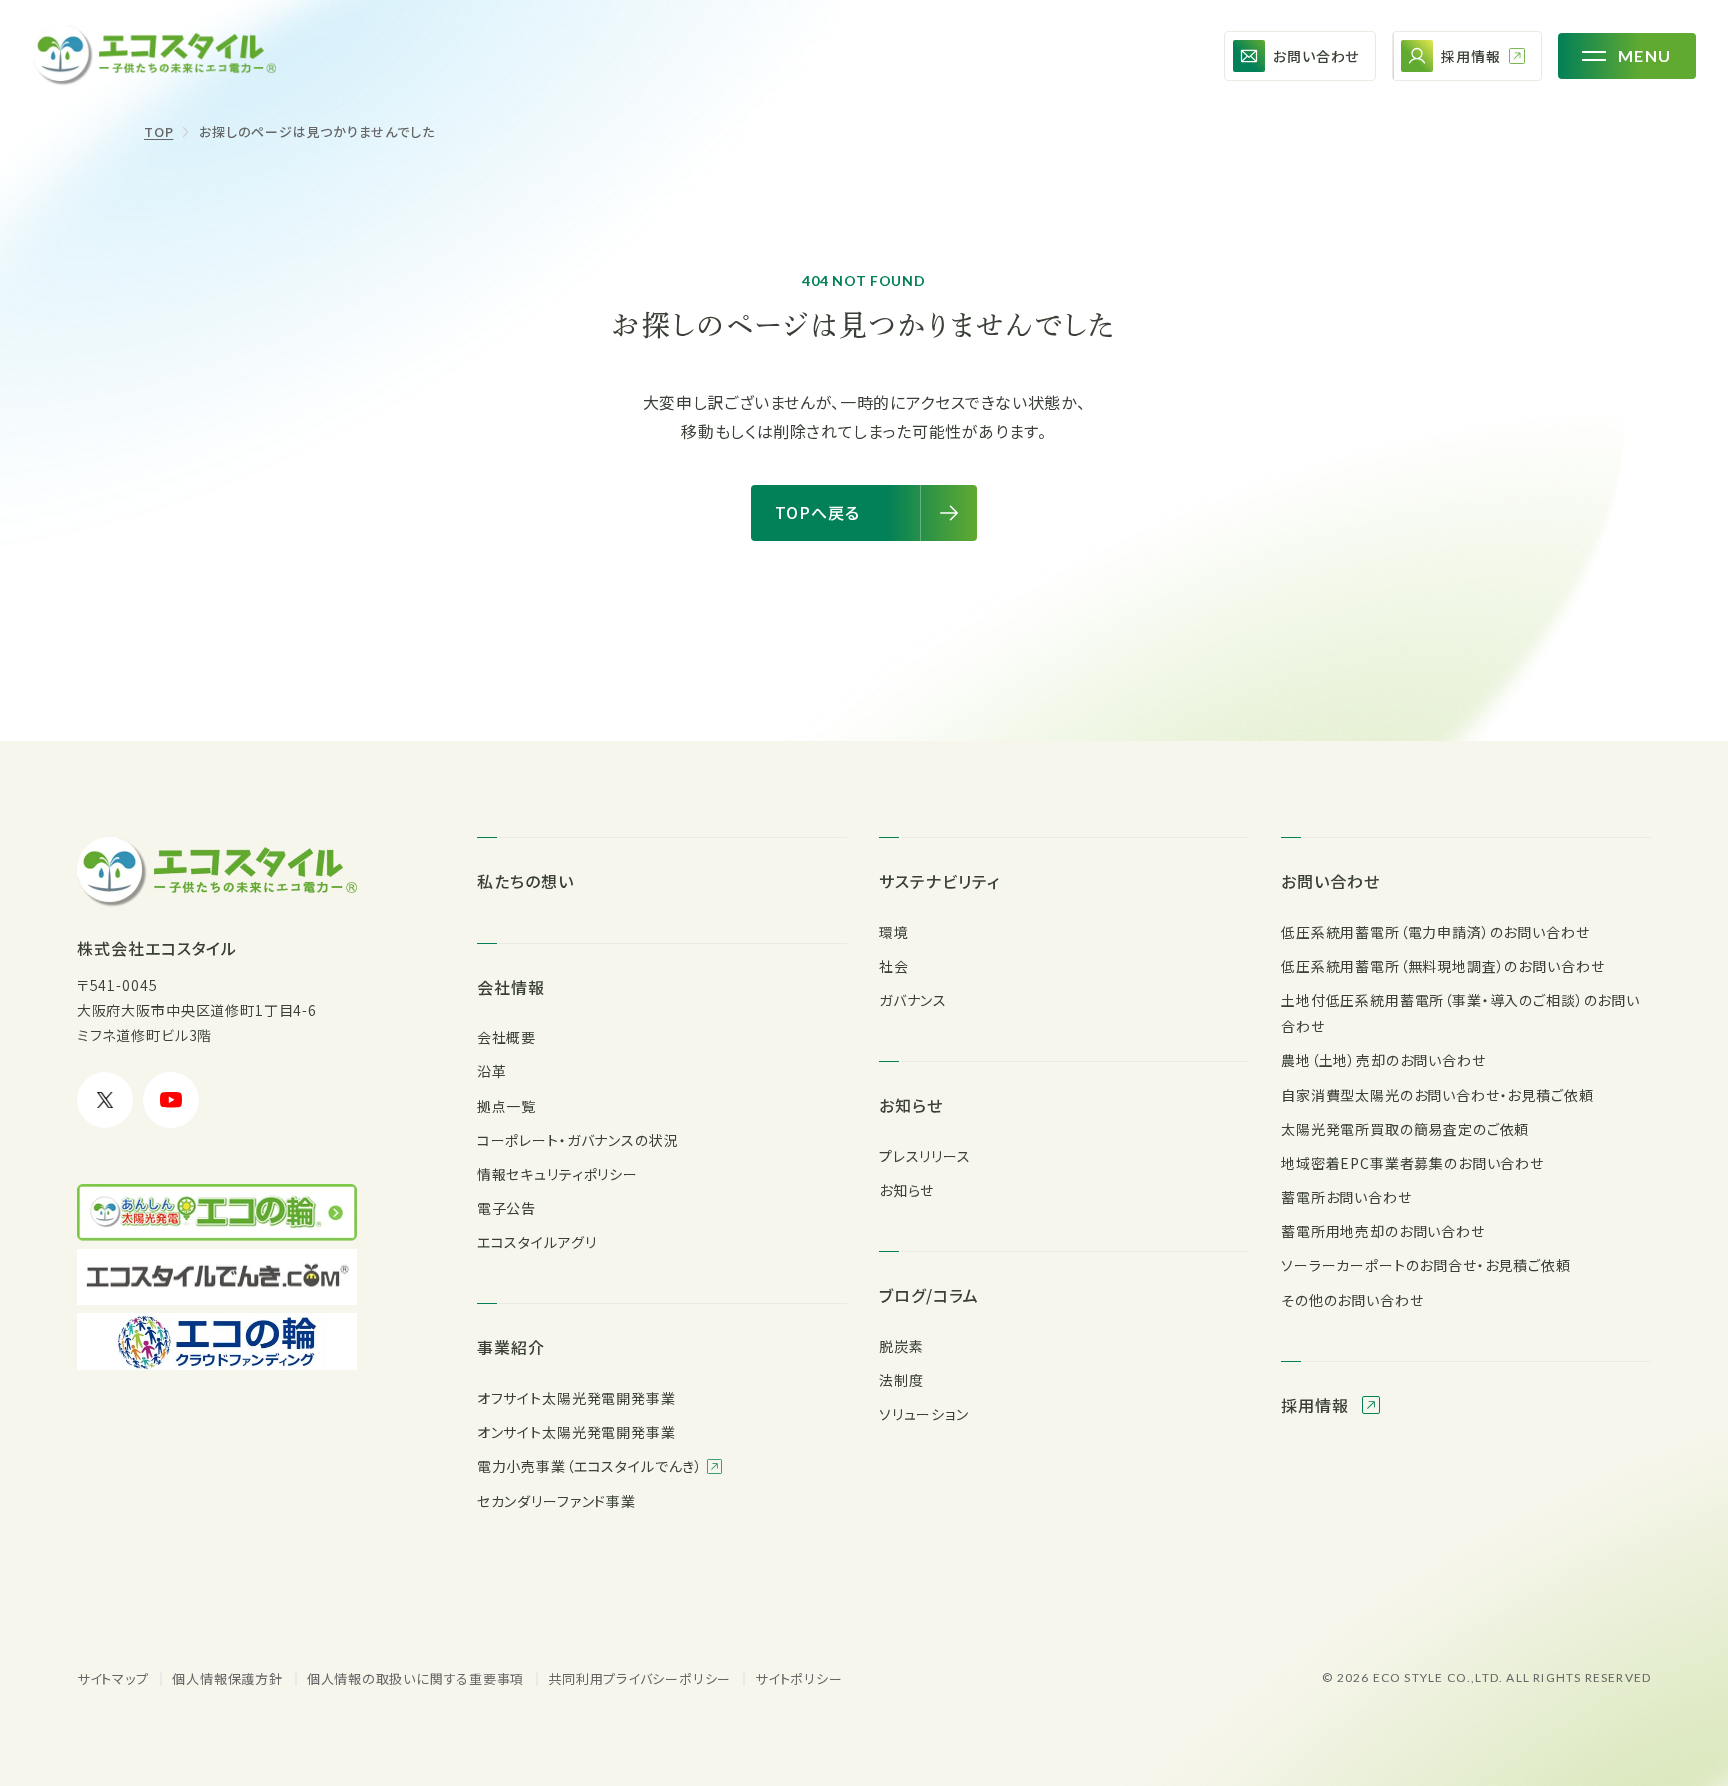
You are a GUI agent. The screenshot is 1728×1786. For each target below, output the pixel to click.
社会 (894, 966)
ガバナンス (913, 1000)
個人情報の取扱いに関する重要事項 (415, 1678)
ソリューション (924, 1414)
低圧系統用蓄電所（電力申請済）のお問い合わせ (1435, 932)
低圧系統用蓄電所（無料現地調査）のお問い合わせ (1442, 966)
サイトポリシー (798, 1678)
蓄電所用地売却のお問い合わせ (1383, 1231)
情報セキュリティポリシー (557, 1174)
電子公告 (506, 1208)
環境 (894, 932)
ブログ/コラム (929, 1295)
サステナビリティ (939, 881)
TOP (158, 131)
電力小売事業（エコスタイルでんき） (592, 1466)
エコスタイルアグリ (537, 1242)
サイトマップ (113, 1678)
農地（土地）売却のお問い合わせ (1383, 1060)
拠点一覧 (506, 1106)
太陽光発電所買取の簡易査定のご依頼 (1405, 1129)
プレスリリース (925, 1156)
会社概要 (506, 1037)
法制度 (901, 1380)
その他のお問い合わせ (1352, 1300)
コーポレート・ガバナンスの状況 (578, 1140)
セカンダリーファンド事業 (556, 1501)
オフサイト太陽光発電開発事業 (576, 1398)
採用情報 (1317, 1405)
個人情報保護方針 (227, 1678)
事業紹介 (511, 1347)
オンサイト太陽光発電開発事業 (576, 1432)
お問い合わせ (1330, 881)
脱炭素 (901, 1346)
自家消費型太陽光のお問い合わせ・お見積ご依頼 (1437, 1095)
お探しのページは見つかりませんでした (316, 131)
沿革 (492, 1071)
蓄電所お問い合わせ (1346, 1197)
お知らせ (911, 1105)
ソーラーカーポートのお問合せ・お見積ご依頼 (1426, 1265)
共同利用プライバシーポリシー (639, 1678)
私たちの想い (525, 881)
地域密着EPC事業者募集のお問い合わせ (1412, 1163)
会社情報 (511, 987)
